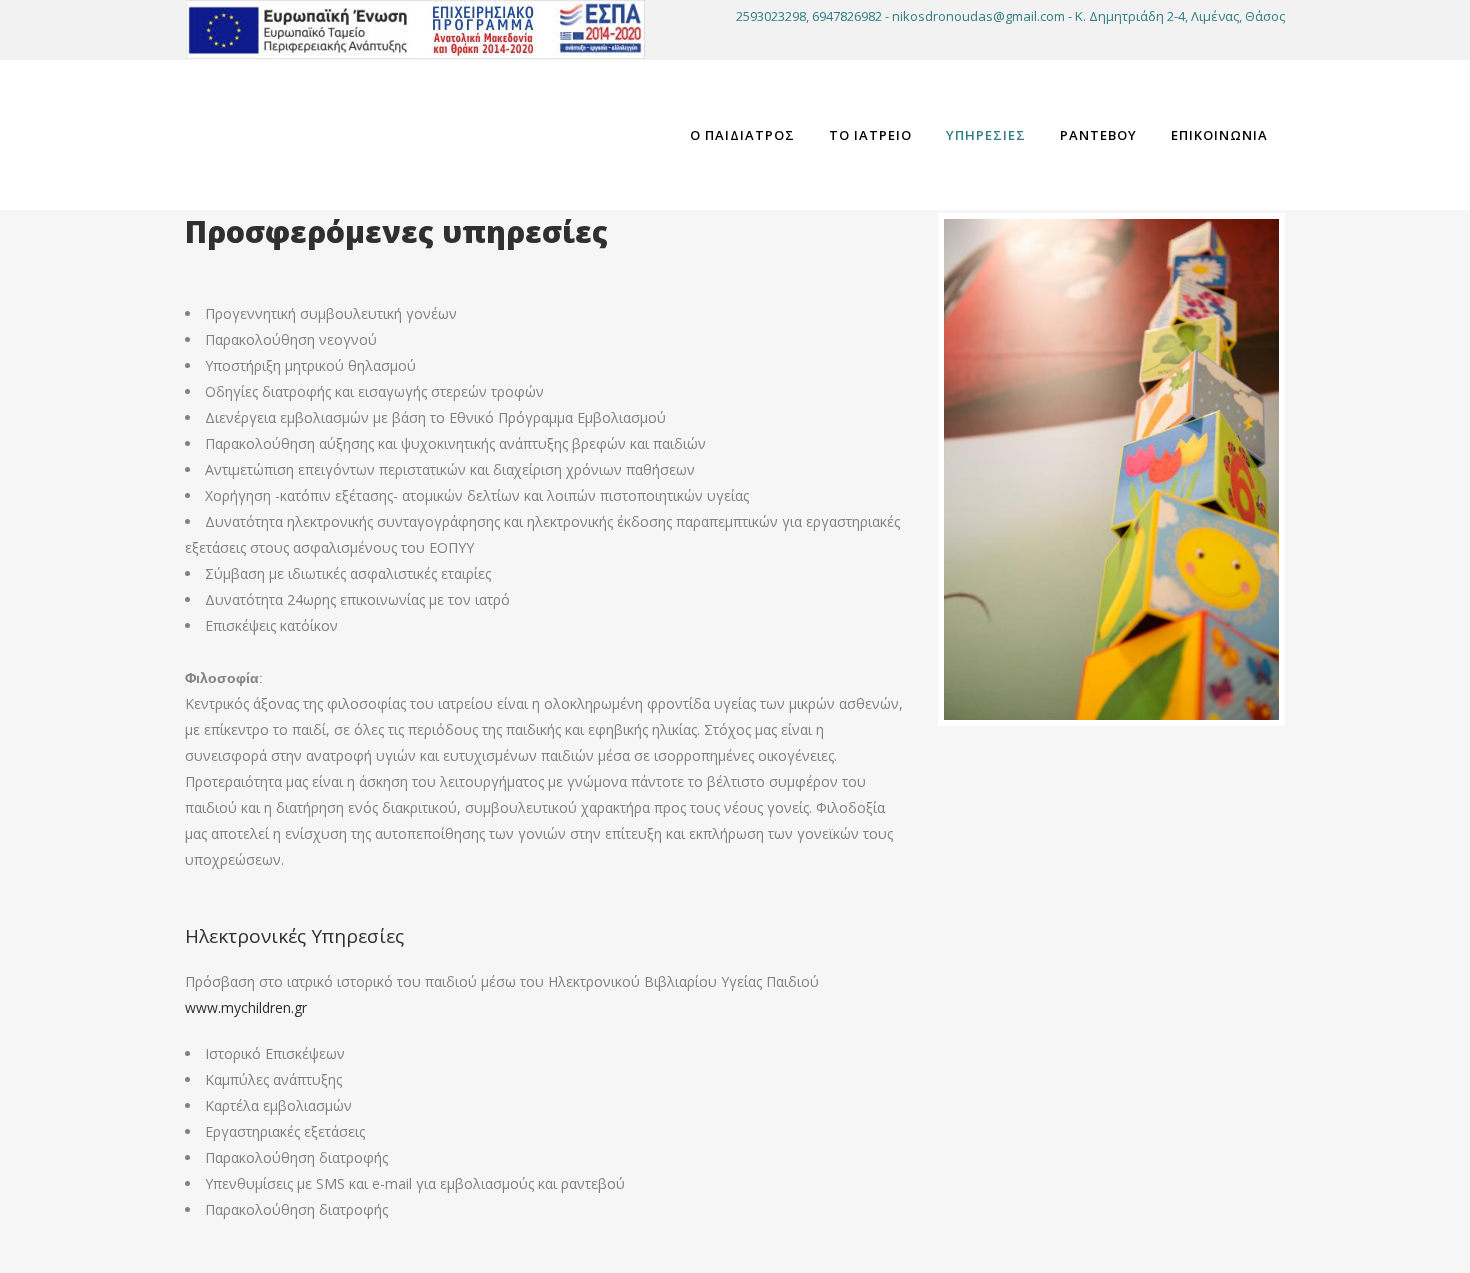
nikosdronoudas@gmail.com (978, 16)
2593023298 (771, 16)
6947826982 (847, 16)
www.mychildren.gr (246, 1007)
